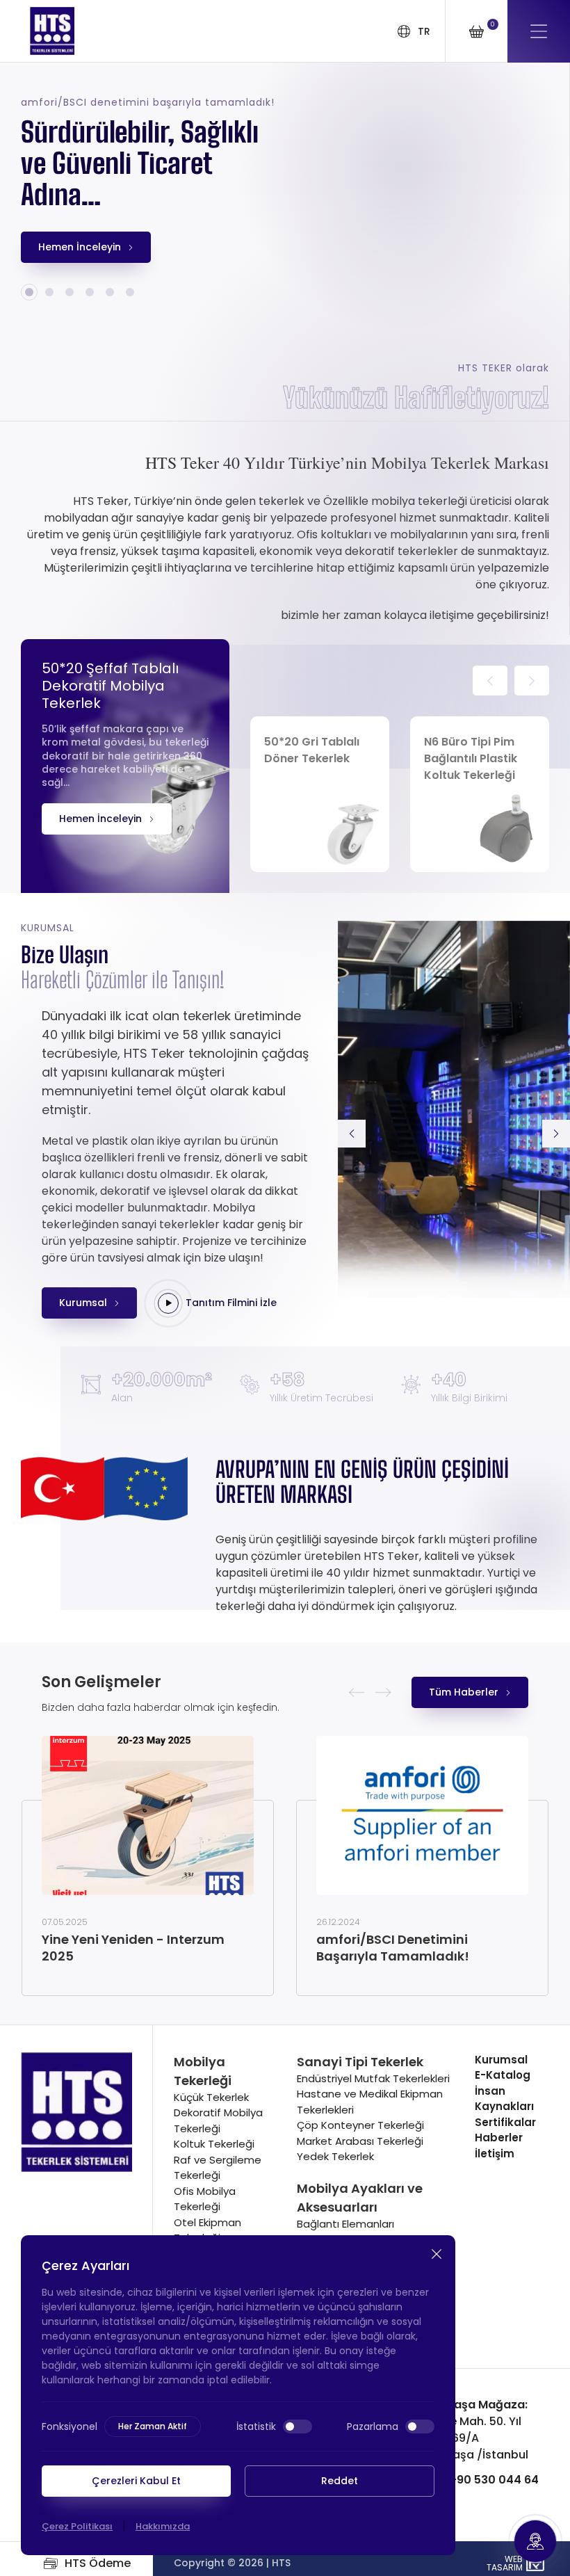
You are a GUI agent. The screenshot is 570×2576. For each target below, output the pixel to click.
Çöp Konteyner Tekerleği (360, 2125)
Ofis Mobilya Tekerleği (205, 2199)
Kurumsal (501, 2060)
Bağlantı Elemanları (345, 2224)
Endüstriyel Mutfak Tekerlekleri (373, 2078)
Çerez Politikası (77, 2526)
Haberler (499, 2138)
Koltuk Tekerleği (214, 2144)
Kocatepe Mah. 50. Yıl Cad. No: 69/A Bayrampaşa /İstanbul (465, 2430)
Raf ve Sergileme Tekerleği (218, 2168)
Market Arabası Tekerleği (360, 2141)
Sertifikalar (505, 2122)
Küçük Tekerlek (211, 2097)
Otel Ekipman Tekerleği (207, 2230)
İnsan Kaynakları (504, 2099)
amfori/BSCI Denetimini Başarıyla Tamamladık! (393, 1948)
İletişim (495, 2154)
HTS (281, 2563)
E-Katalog (503, 2075)
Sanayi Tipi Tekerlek (360, 2062)
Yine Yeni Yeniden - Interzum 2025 (133, 1948)
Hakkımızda (163, 2526)
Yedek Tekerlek (335, 2156)
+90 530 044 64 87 (470, 2488)
